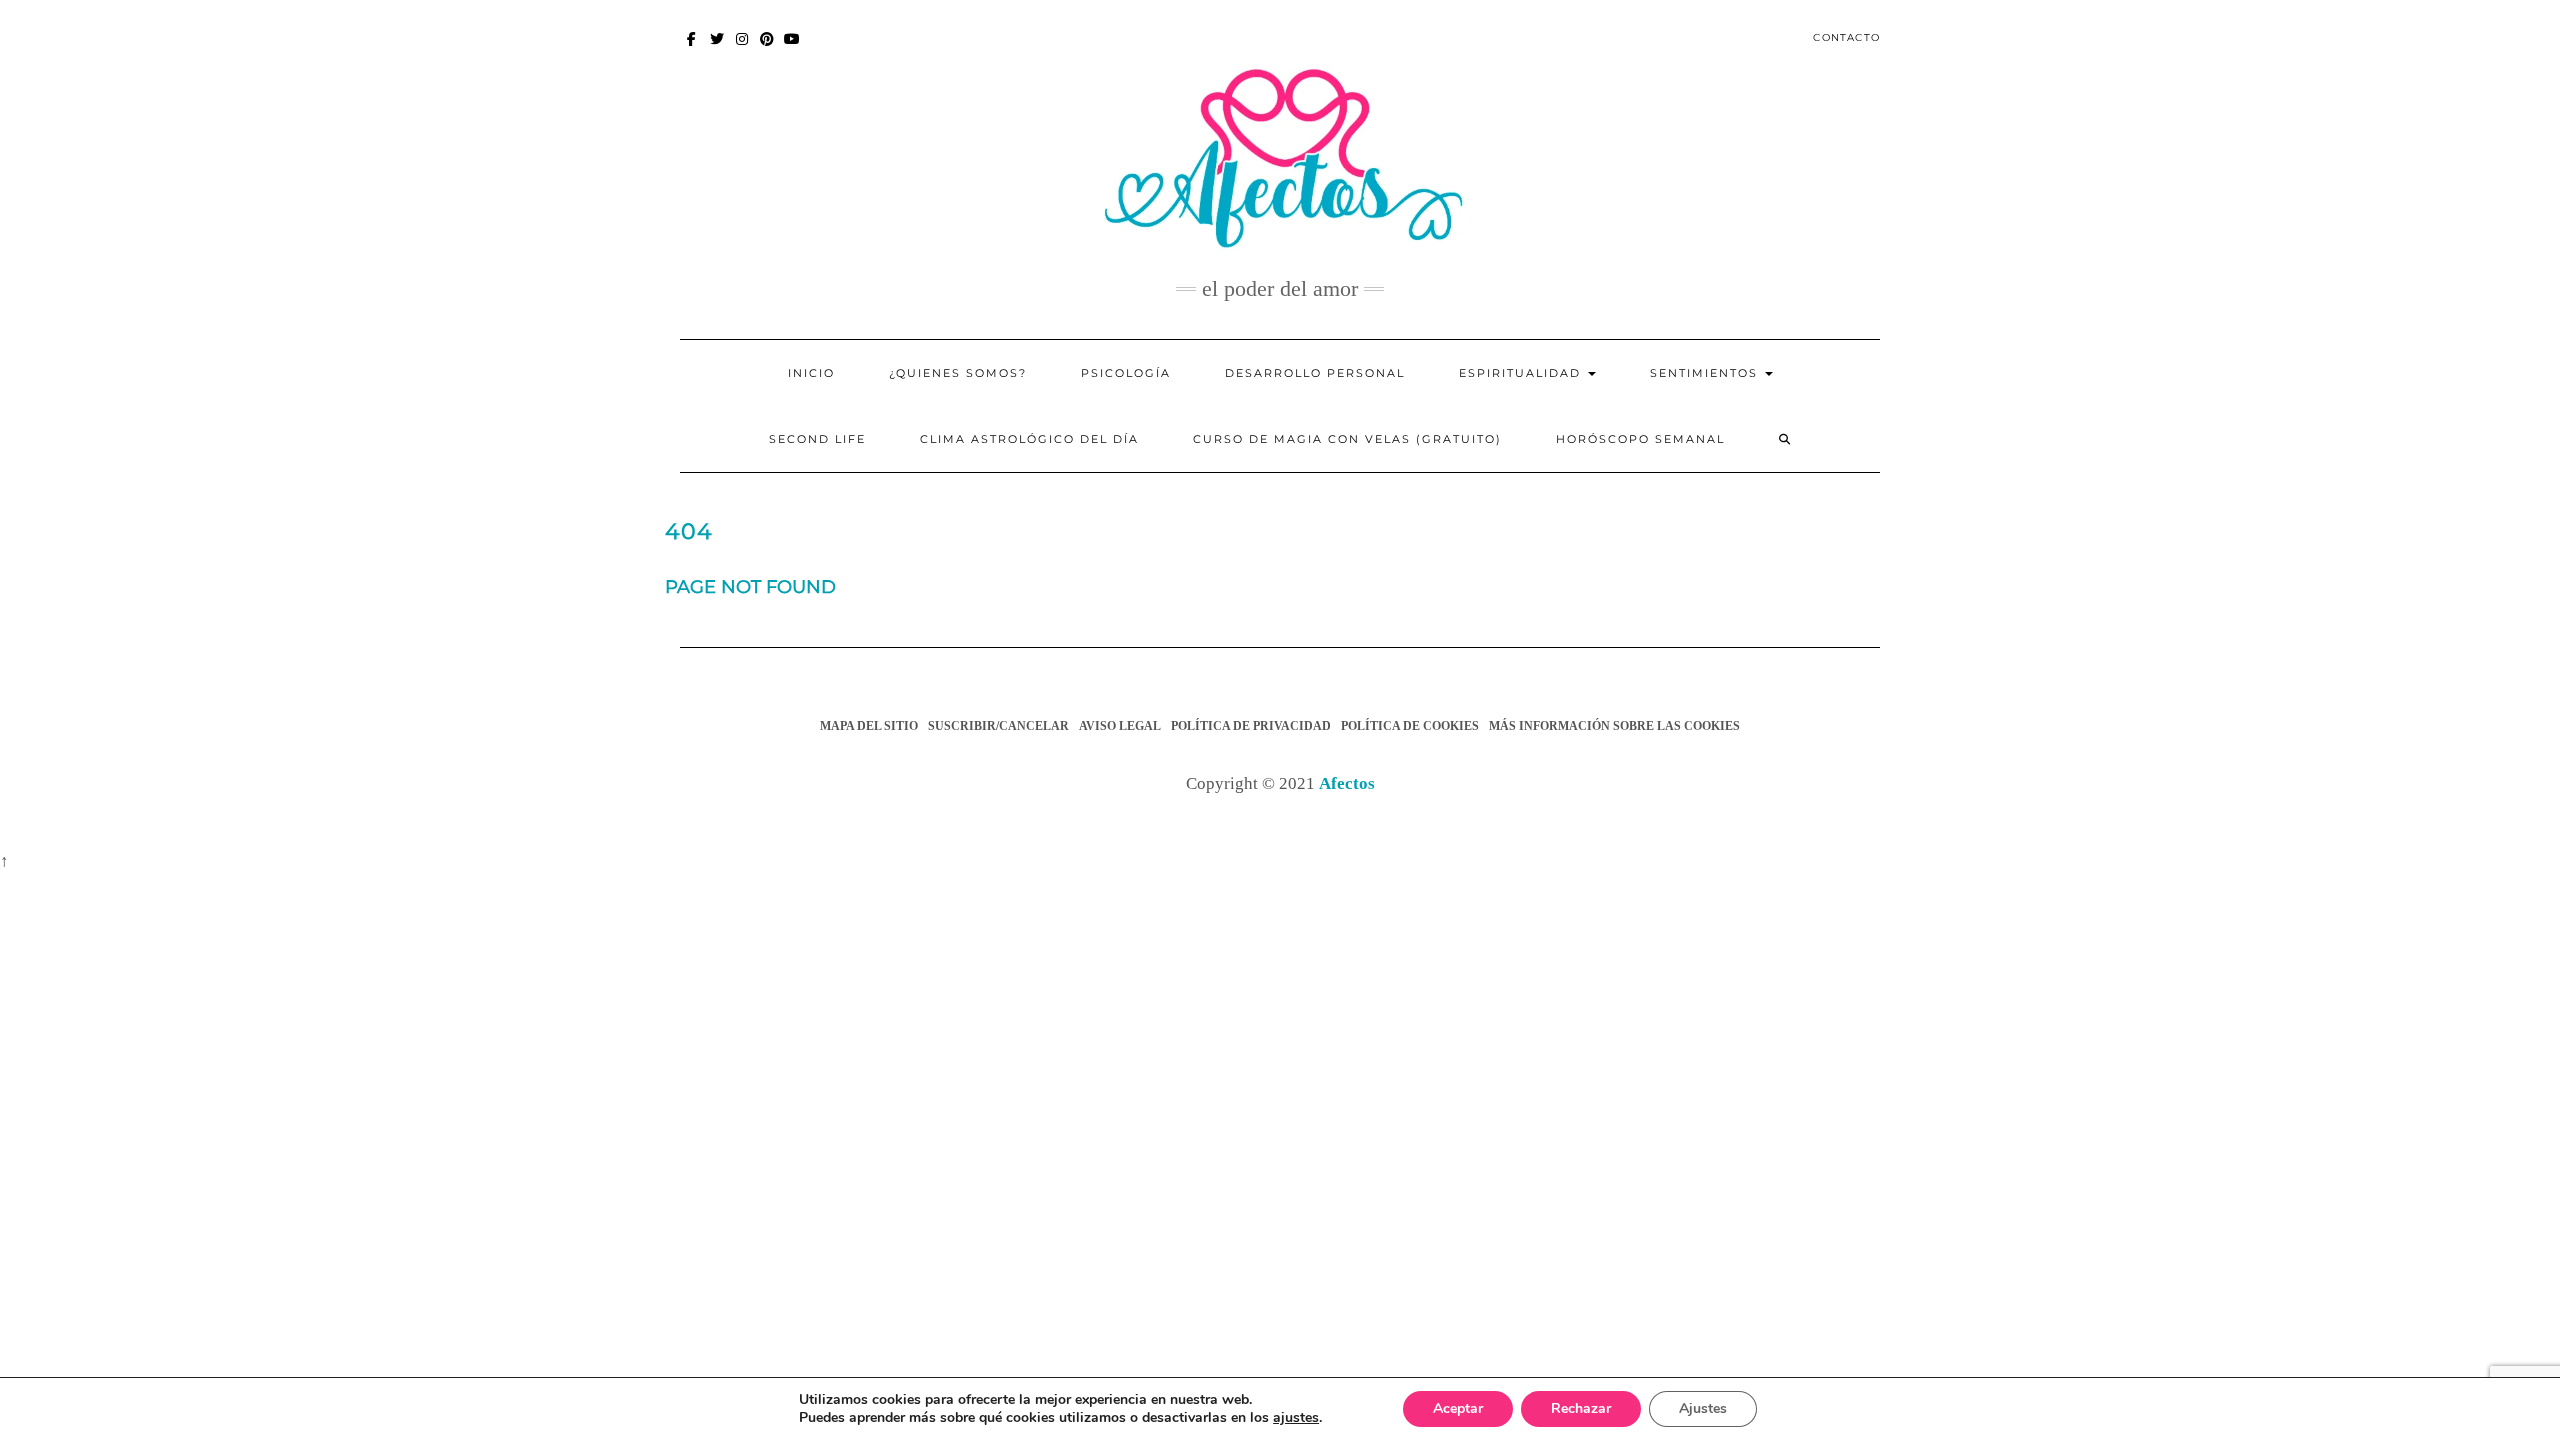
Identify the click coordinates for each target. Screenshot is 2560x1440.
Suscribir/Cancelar (998, 726)
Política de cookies (1410, 726)
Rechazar (1581, 1408)
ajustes (1296, 1418)
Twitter (717, 48)
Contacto (1846, 37)
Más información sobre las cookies (1614, 726)
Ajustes (1703, 1408)
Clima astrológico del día (1029, 439)
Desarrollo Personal (1315, 373)
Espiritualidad (1522, 373)
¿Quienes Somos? (958, 373)
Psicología (1126, 373)
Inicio (811, 373)
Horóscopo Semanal (1640, 439)
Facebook (692, 48)
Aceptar (1458, 1408)
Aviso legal (1120, 726)
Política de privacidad (1251, 726)
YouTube (792, 48)
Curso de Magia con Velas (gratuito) (1347, 439)
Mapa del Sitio (869, 726)
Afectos (1347, 783)
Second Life (817, 439)
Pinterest (767, 48)
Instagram (742, 48)
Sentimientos (1706, 373)
